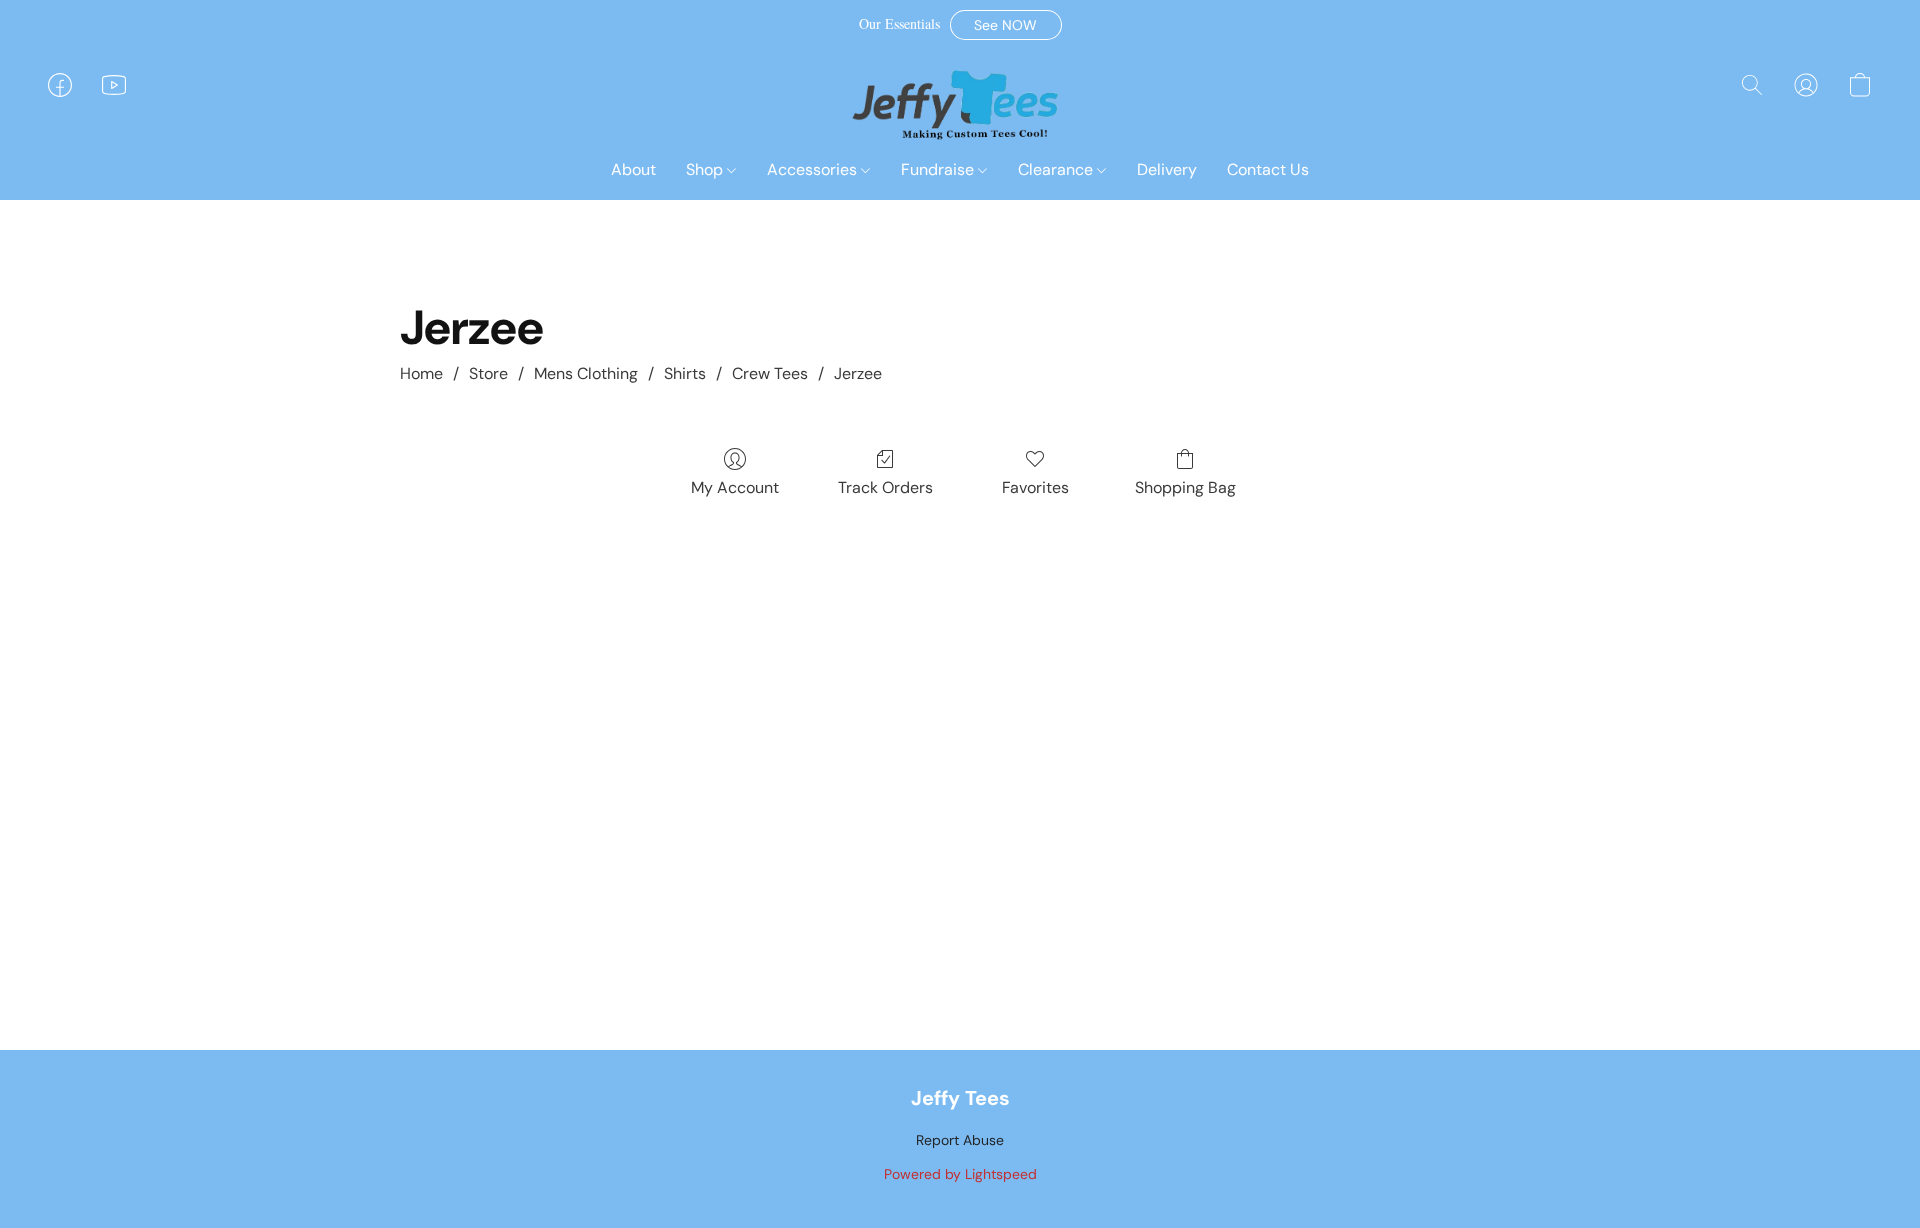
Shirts (685, 373)
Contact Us (1268, 169)
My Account (735, 487)
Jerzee (858, 373)
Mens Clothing (586, 373)
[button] (1006, 25)
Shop (706, 169)
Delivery (1167, 169)
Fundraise (939, 169)
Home (421, 373)
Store (488, 373)
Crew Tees (770, 373)
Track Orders (885, 487)
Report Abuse (960, 1140)
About (633, 169)
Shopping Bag (1185, 487)
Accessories (814, 169)
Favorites (1035, 487)
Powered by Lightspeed (960, 1174)
